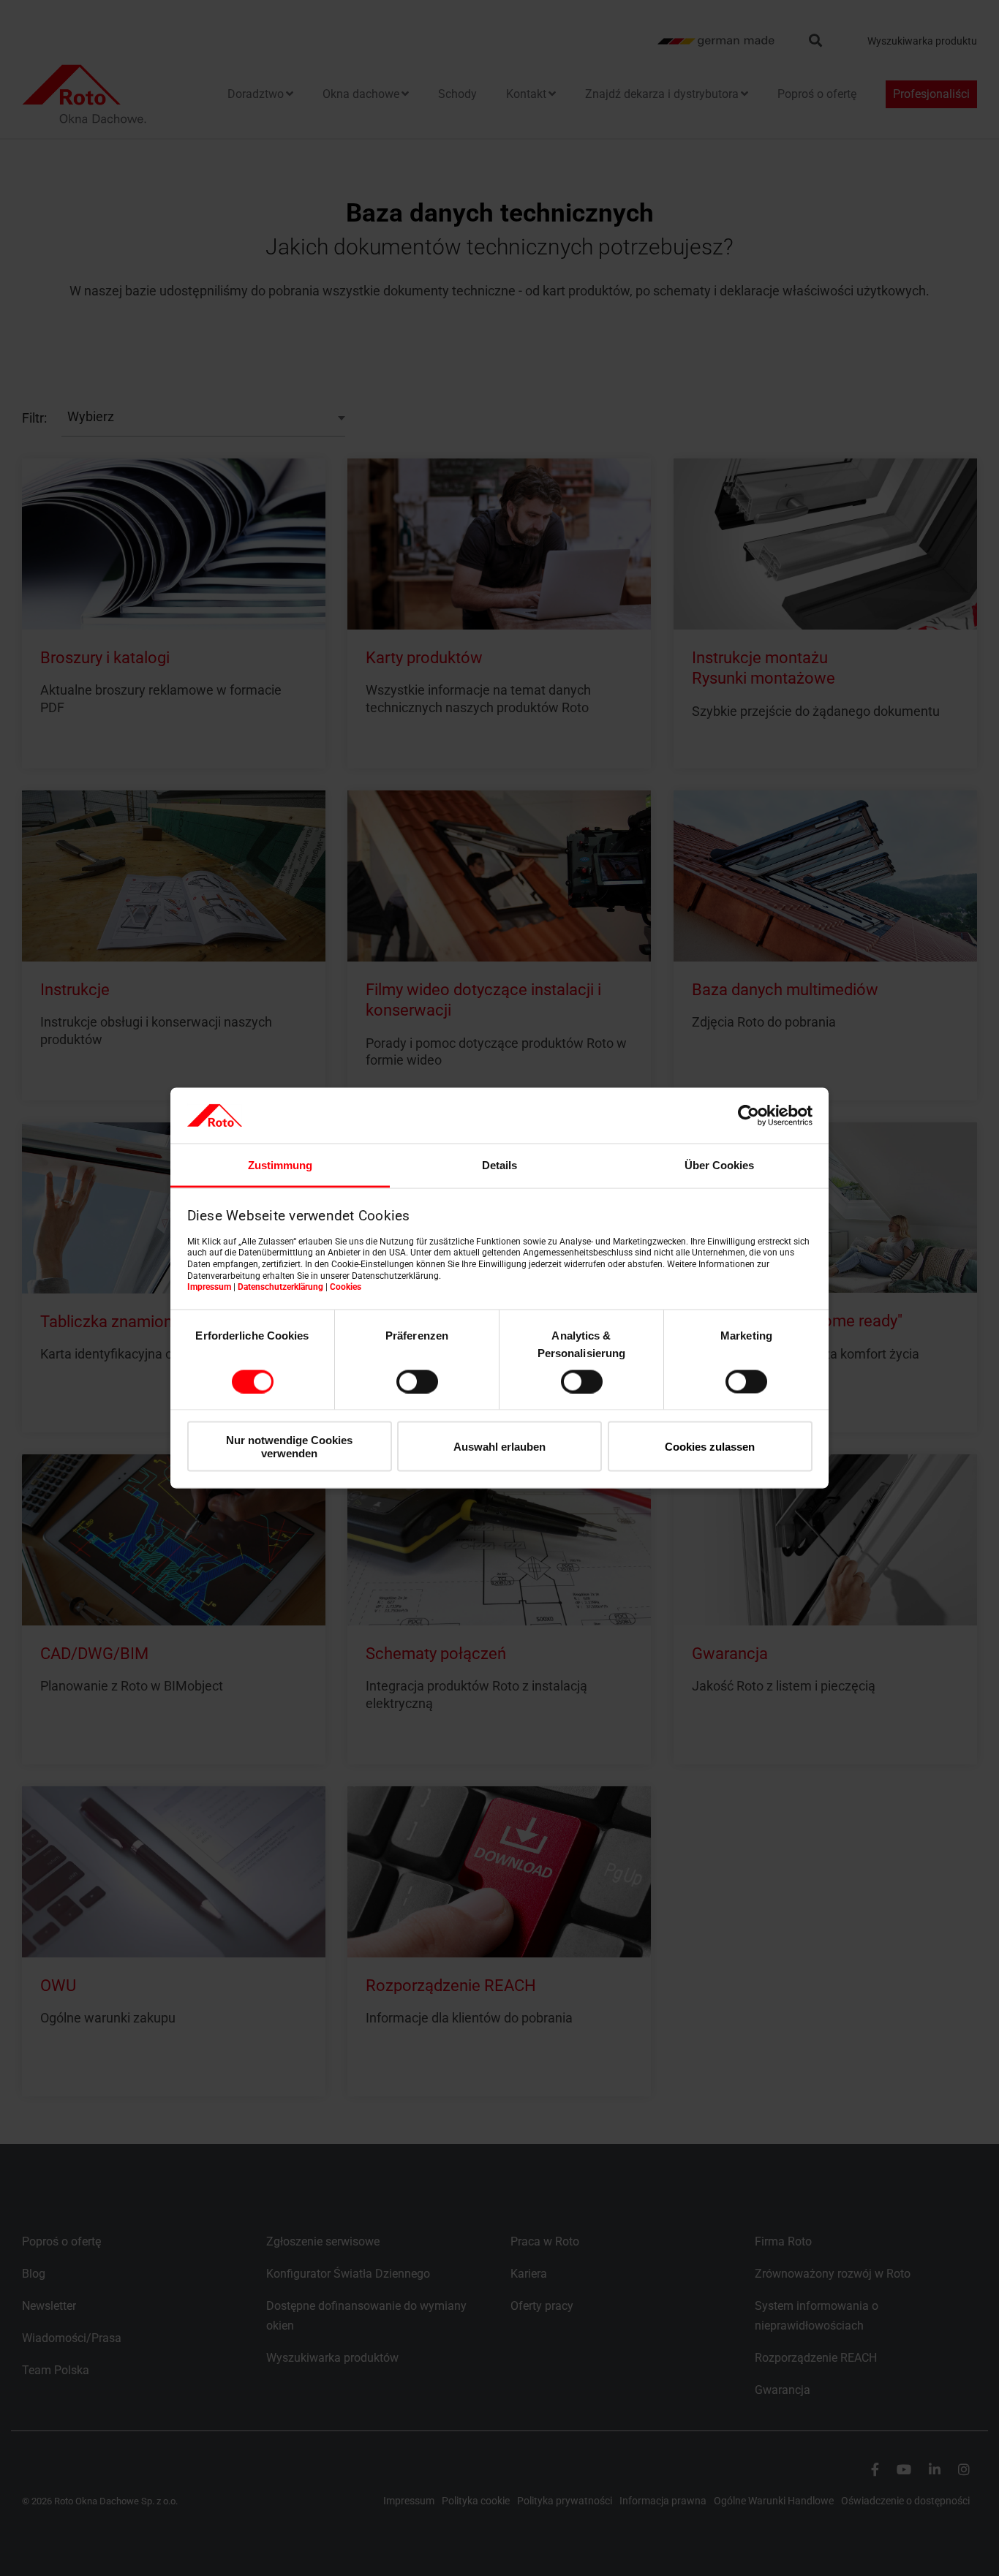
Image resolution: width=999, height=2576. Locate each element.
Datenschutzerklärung (280, 1287)
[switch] (417, 1381)
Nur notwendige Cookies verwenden (289, 1446)
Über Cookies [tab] (719, 1165)
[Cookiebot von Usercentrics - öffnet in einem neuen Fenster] (749, 1115)
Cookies (346, 1287)
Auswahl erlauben (499, 1447)
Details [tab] (499, 1165)
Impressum (209, 1287)
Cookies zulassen (710, 1447)
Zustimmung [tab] (280, 1165)
